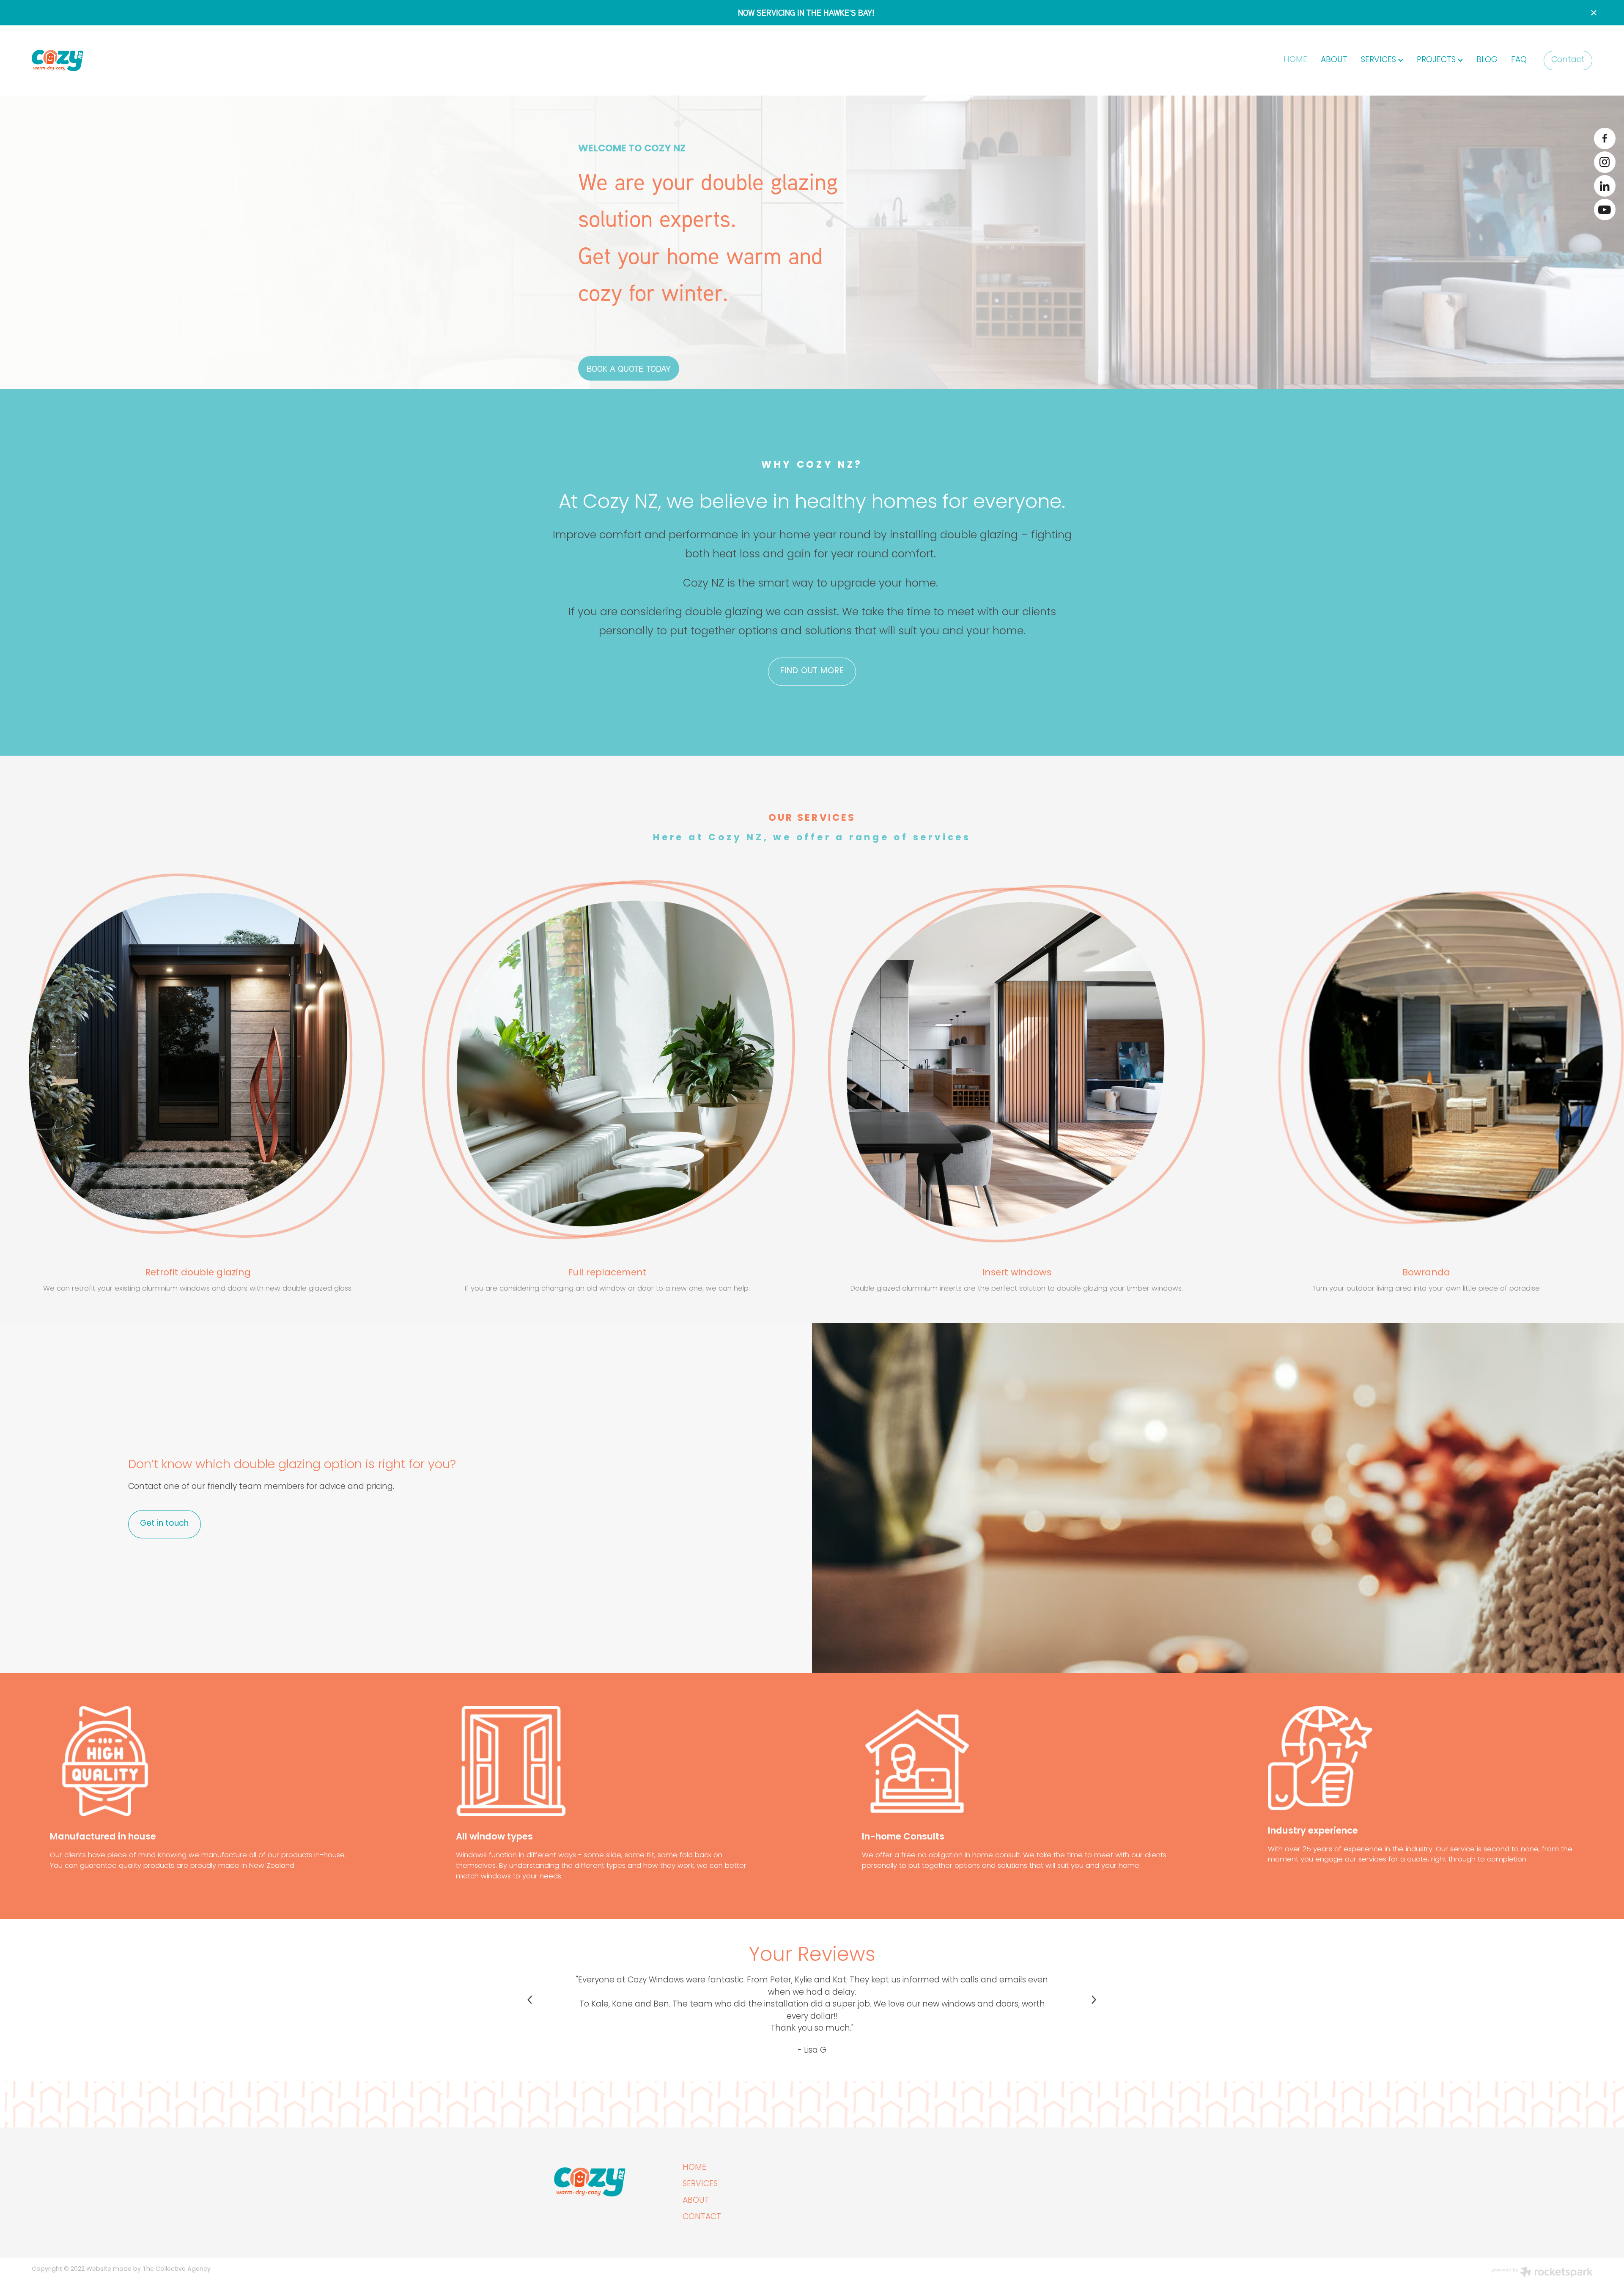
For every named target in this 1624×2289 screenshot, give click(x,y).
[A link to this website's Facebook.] (1605, 138)
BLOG (1487, 60)
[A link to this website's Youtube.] (1605, 210)
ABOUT (1334, 60)
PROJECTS (1437, 60)
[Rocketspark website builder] (1542, 2273)
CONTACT (702, 2217)
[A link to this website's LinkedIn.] (1605, 186)
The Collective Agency (177, 2269)
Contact (1568, 60)
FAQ (1519, 60)
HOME (1295, 60)
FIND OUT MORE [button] (812, 671)
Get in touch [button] (164, 1524)
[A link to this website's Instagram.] (1605, 162)
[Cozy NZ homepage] (188, 60)
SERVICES (1380, 60)
